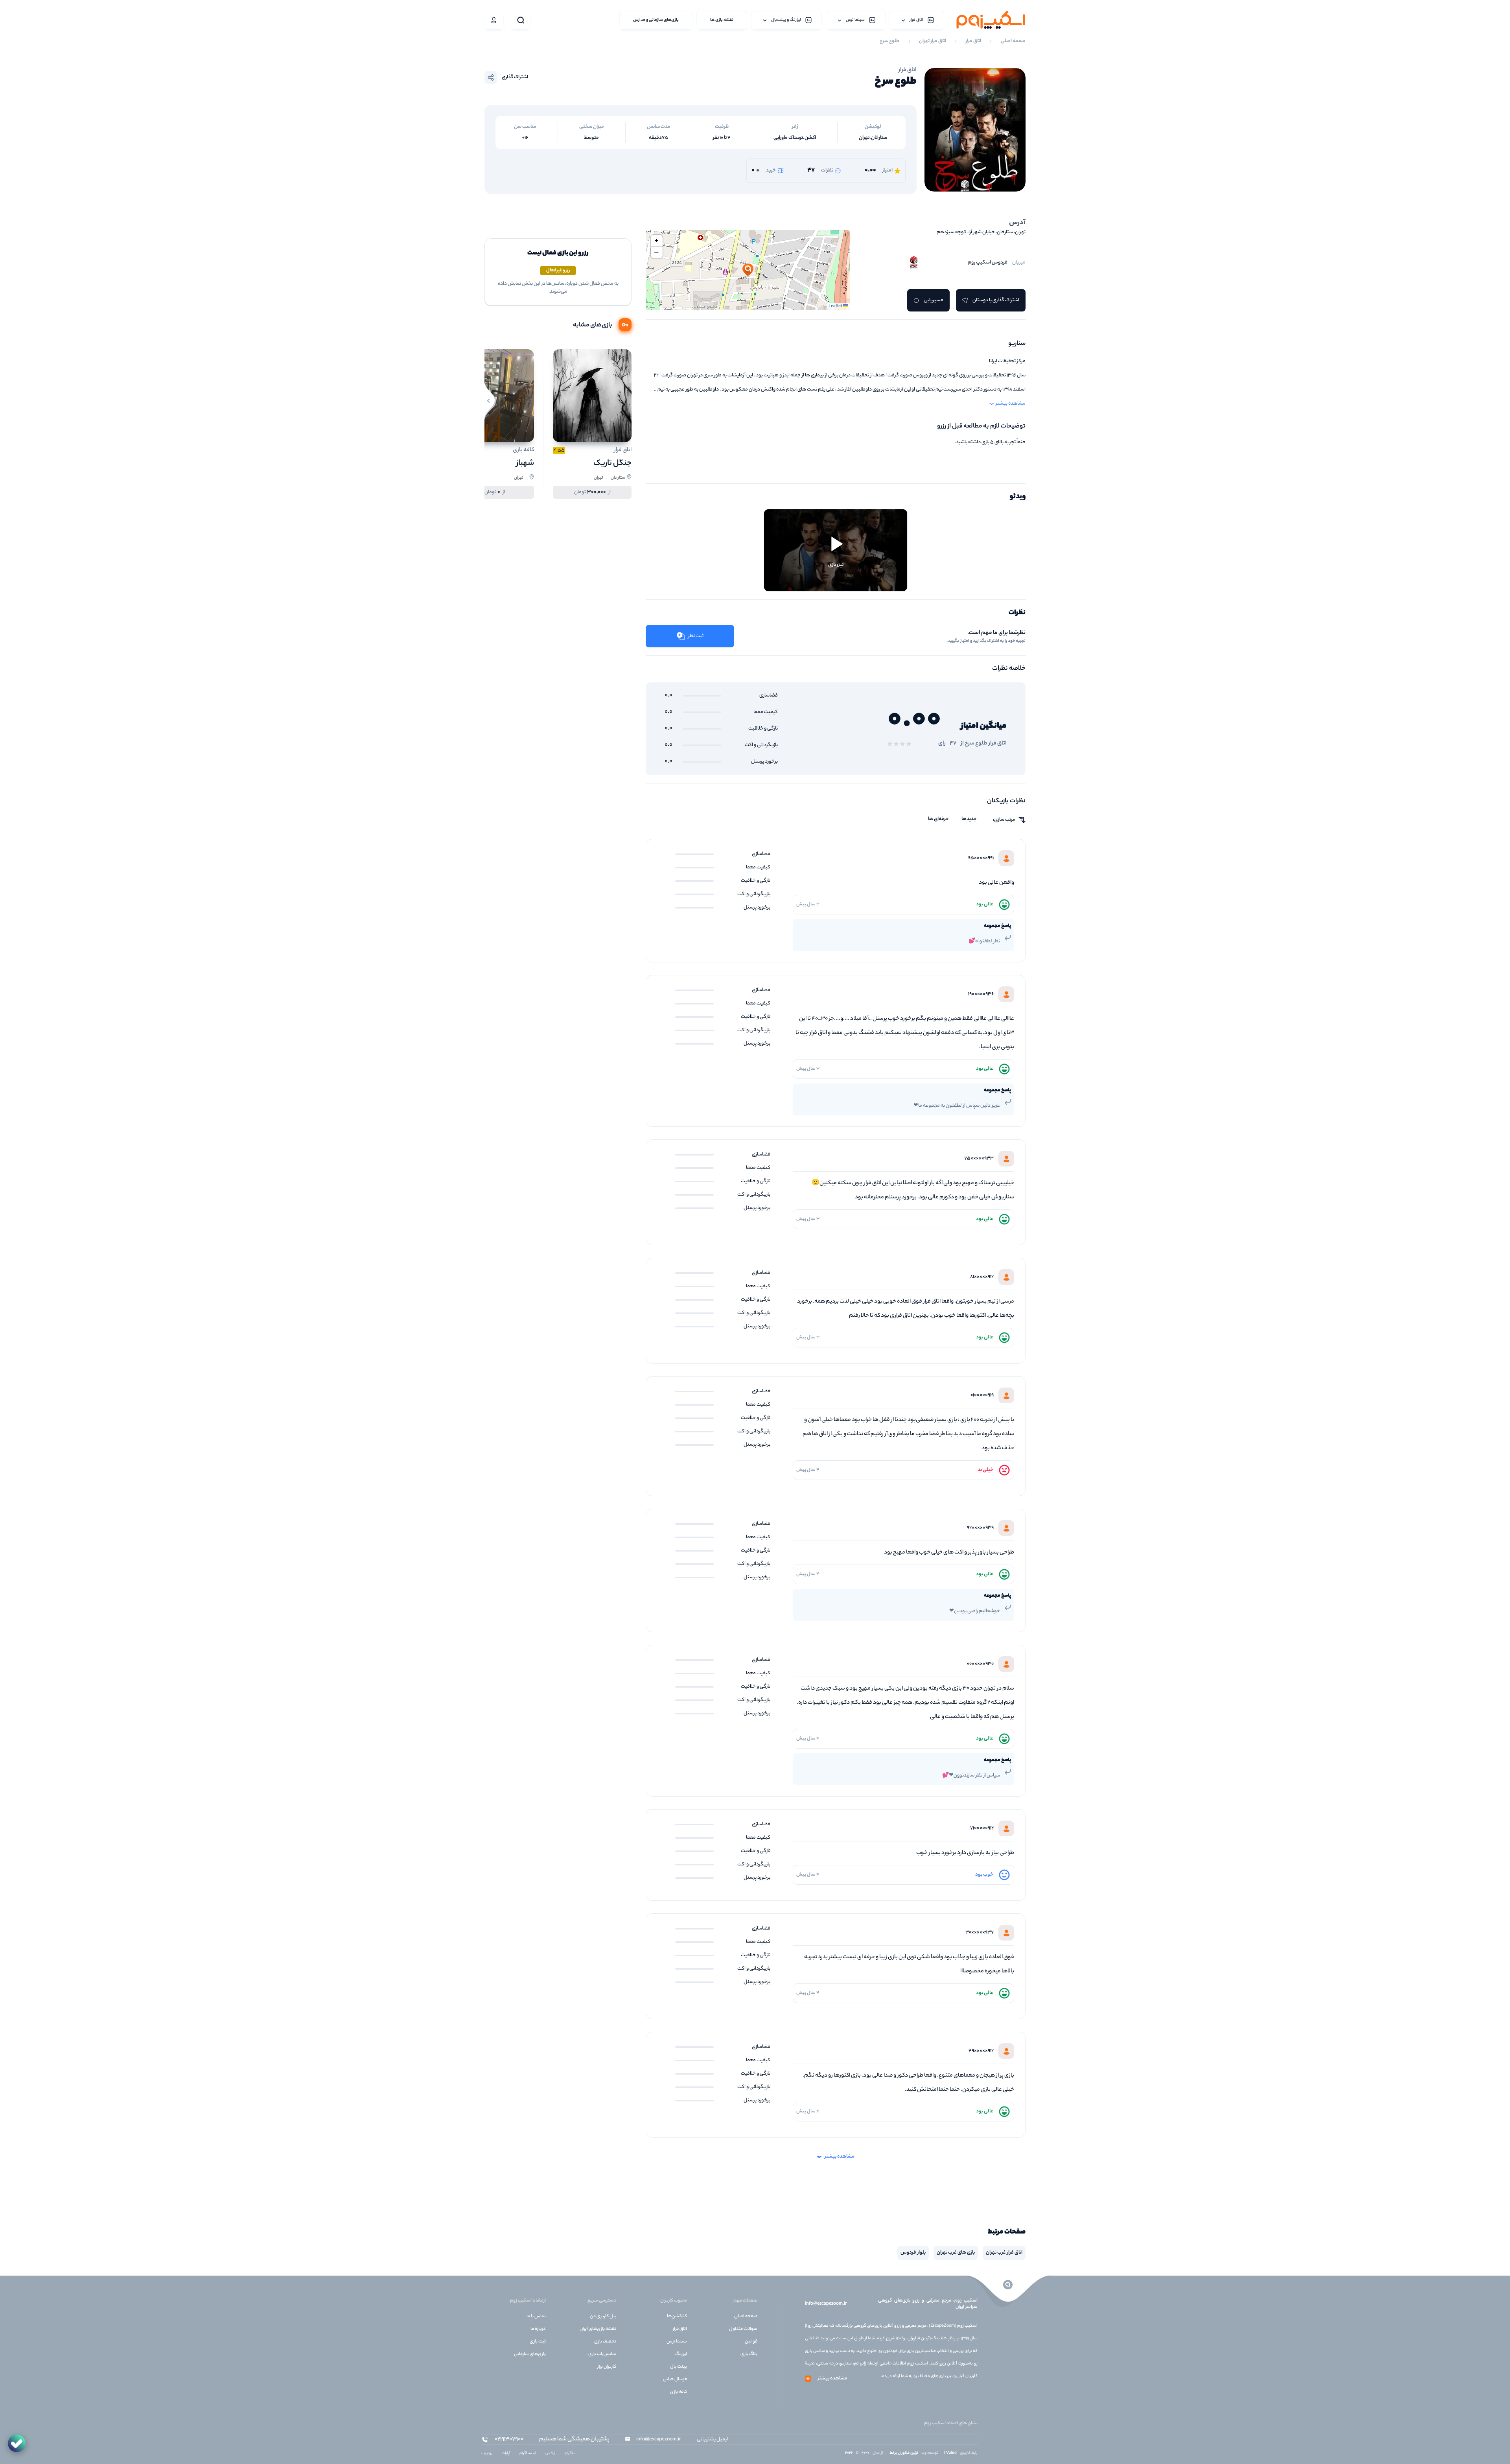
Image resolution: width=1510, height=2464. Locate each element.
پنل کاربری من (603, 2317)
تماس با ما (536, 2317)
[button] (748, 270)
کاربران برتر (607, 2367)
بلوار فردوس (913, 2253)
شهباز (525, 463)
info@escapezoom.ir (826, 2304)
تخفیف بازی (605, 2342)
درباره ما (538, 2329)
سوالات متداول (743, 2329)
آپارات (506, 2454)
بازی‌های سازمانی (530, 2354)
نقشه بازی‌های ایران (598, 2329)
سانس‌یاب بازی (602, 2354)
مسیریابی (934, 300)
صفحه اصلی (1013, 41)
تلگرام (570, 2454)
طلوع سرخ (889, 41)
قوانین (751, 2342)
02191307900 (509, 2440)
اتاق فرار (973, 41)
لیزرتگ (681, 2354)
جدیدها (969, 819)
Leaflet (836, 306)
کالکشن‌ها (677, 2317)
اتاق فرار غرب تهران (1004, 2253)
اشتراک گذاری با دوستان (996, 300)
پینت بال (679, 2367)
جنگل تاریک (612, 463)
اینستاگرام (528, 2454)
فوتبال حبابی (675, 2379)
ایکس (550, 2454)
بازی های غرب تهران (956, 2253)
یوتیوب (487, 2454)
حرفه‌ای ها (938, 819)
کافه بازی (679, 2392)
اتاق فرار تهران (933, 41)
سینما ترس (677, 2342)
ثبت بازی (538, 2342)
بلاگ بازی (749, 2354)
